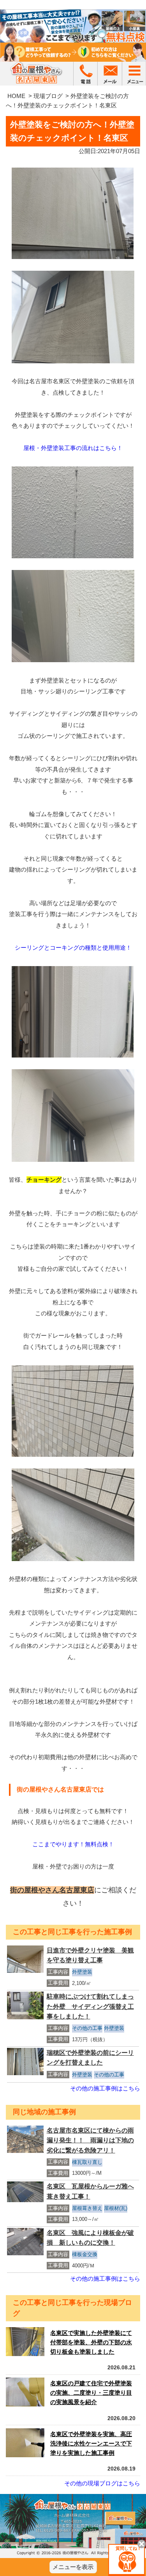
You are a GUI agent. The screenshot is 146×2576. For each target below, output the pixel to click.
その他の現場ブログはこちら (102, 2483)
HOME (16, 96)
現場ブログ (48, 96)
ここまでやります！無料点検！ (73, 1844)
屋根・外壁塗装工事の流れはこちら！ (73, 448)
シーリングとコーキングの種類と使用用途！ (73, 948)
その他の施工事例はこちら (105, 2088)
